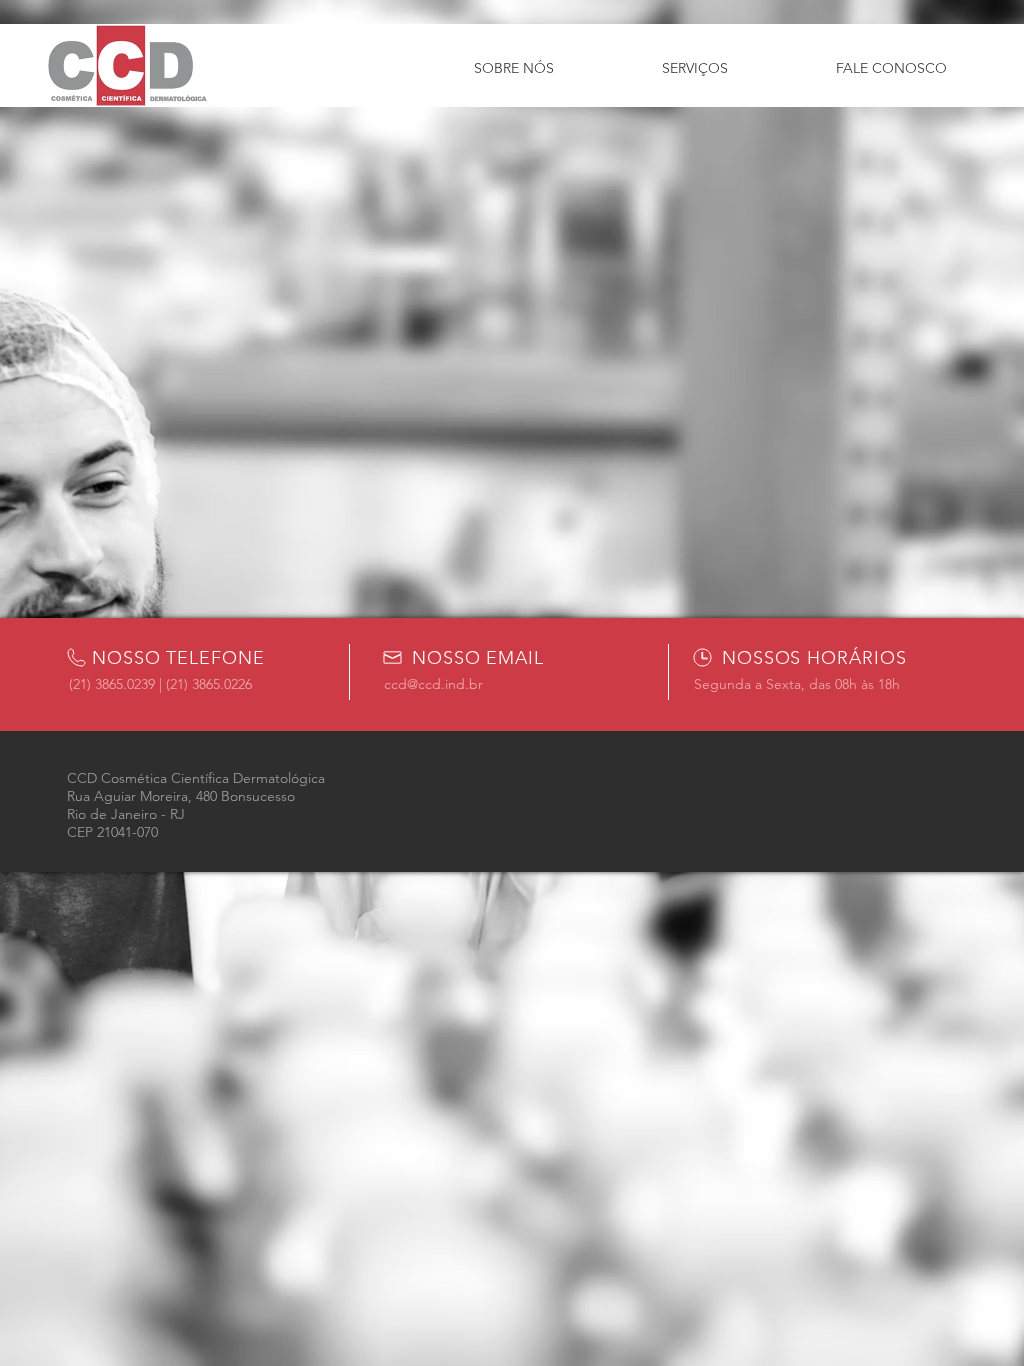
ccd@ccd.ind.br (433, 684)
